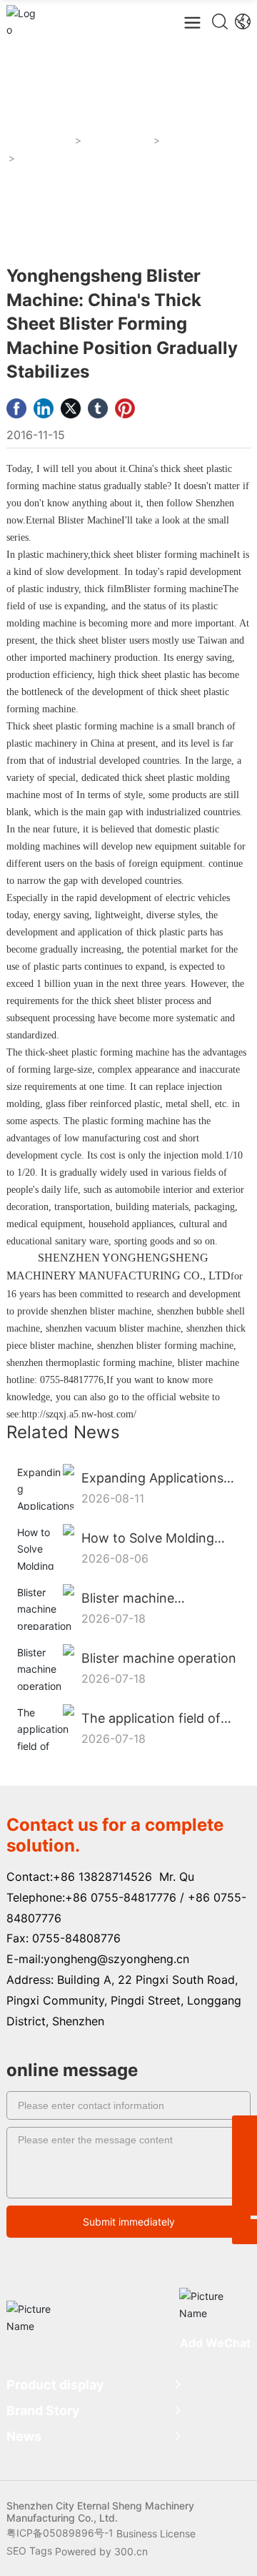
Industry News (200, 141)
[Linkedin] (44, 408)
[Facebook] (16, 408)
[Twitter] (71, 408)
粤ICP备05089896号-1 (60, 2533)
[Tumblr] (98, 408)
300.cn (131, 2551)
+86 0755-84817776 (121, 1897)
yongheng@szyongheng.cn (116, 1959)
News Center (118, 141)
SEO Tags (29, 2551)
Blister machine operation (159, 1658)
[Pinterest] (125, 408)
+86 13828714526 (102, 1877)
